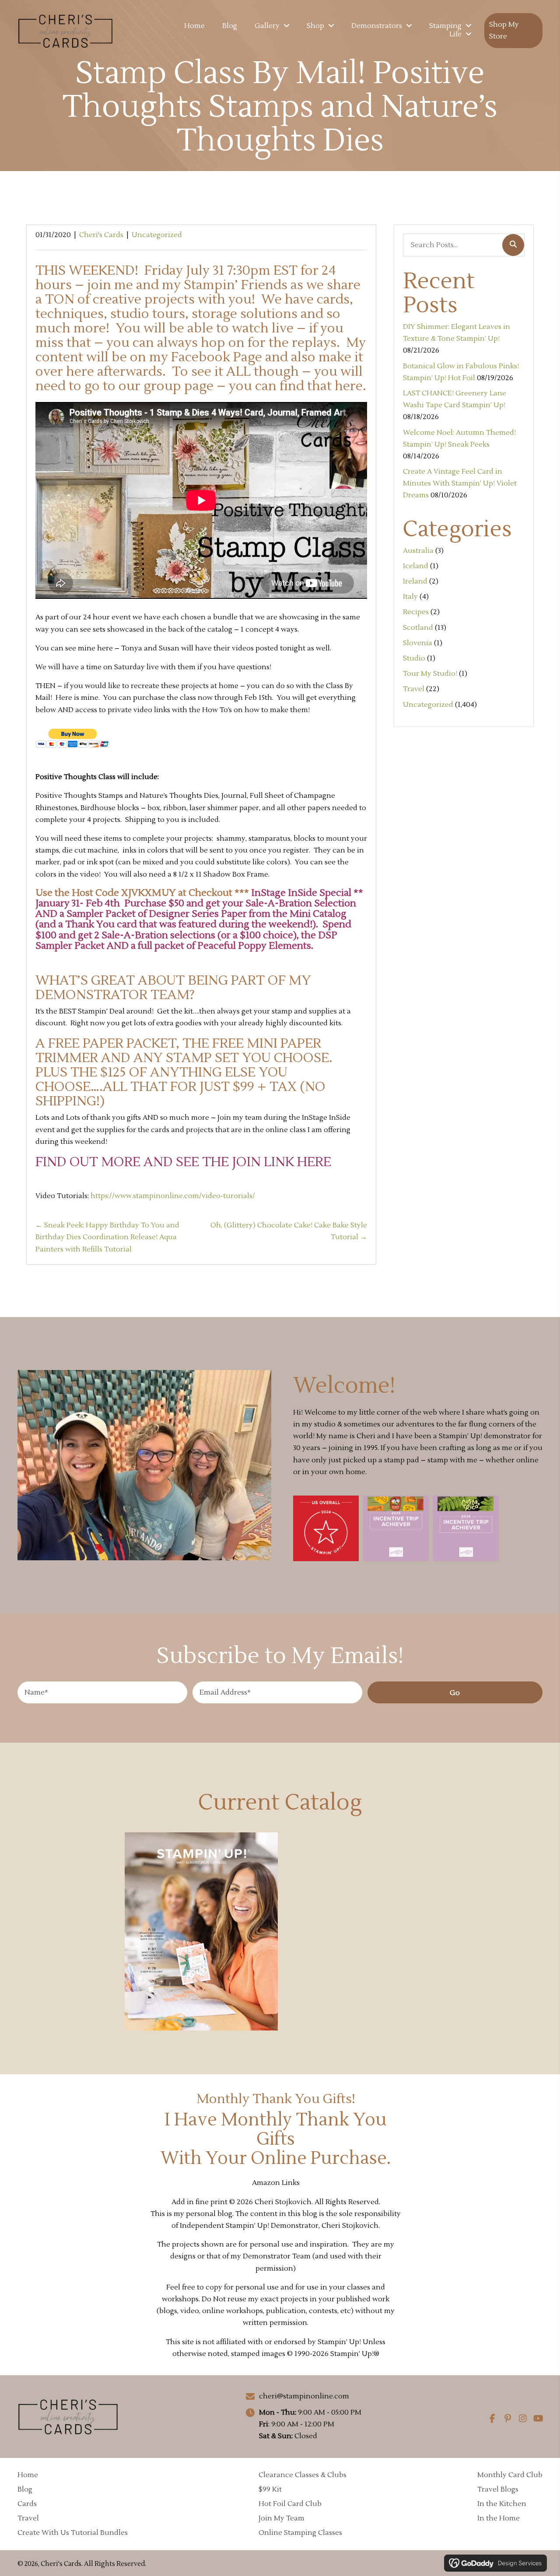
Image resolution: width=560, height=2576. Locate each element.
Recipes (416, 612)
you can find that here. (297, 386)
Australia (418, 551)
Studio (414, 658)
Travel (414, 689)
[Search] (513, 245)
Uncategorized (157, 235)
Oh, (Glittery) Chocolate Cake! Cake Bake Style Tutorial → (289, 1231)
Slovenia (418, 643)
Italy (410, 597)
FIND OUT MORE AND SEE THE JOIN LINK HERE (183, 1162)
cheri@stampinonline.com (304, 2396)
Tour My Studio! (430, 674)
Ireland (415, 581)
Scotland (418, 628)
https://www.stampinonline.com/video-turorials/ (173, 1196)
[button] (455, 1692)
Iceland (416, 566)
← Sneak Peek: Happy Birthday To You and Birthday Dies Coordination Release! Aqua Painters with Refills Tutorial (107, 1237)
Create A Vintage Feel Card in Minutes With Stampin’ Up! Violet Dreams (460, 483)
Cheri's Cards (101, 235)
